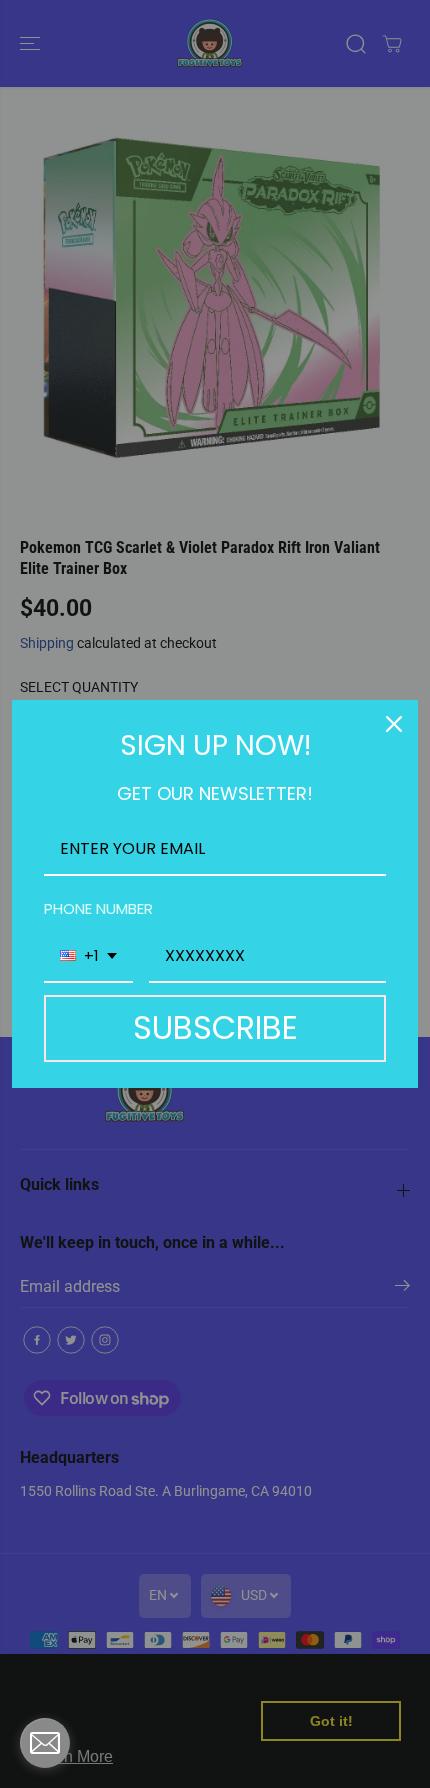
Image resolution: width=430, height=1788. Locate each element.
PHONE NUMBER (98, 908)
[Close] (394, 724)
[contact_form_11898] (45, 1743)
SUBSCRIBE (215, 1027)
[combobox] (88, 956)
